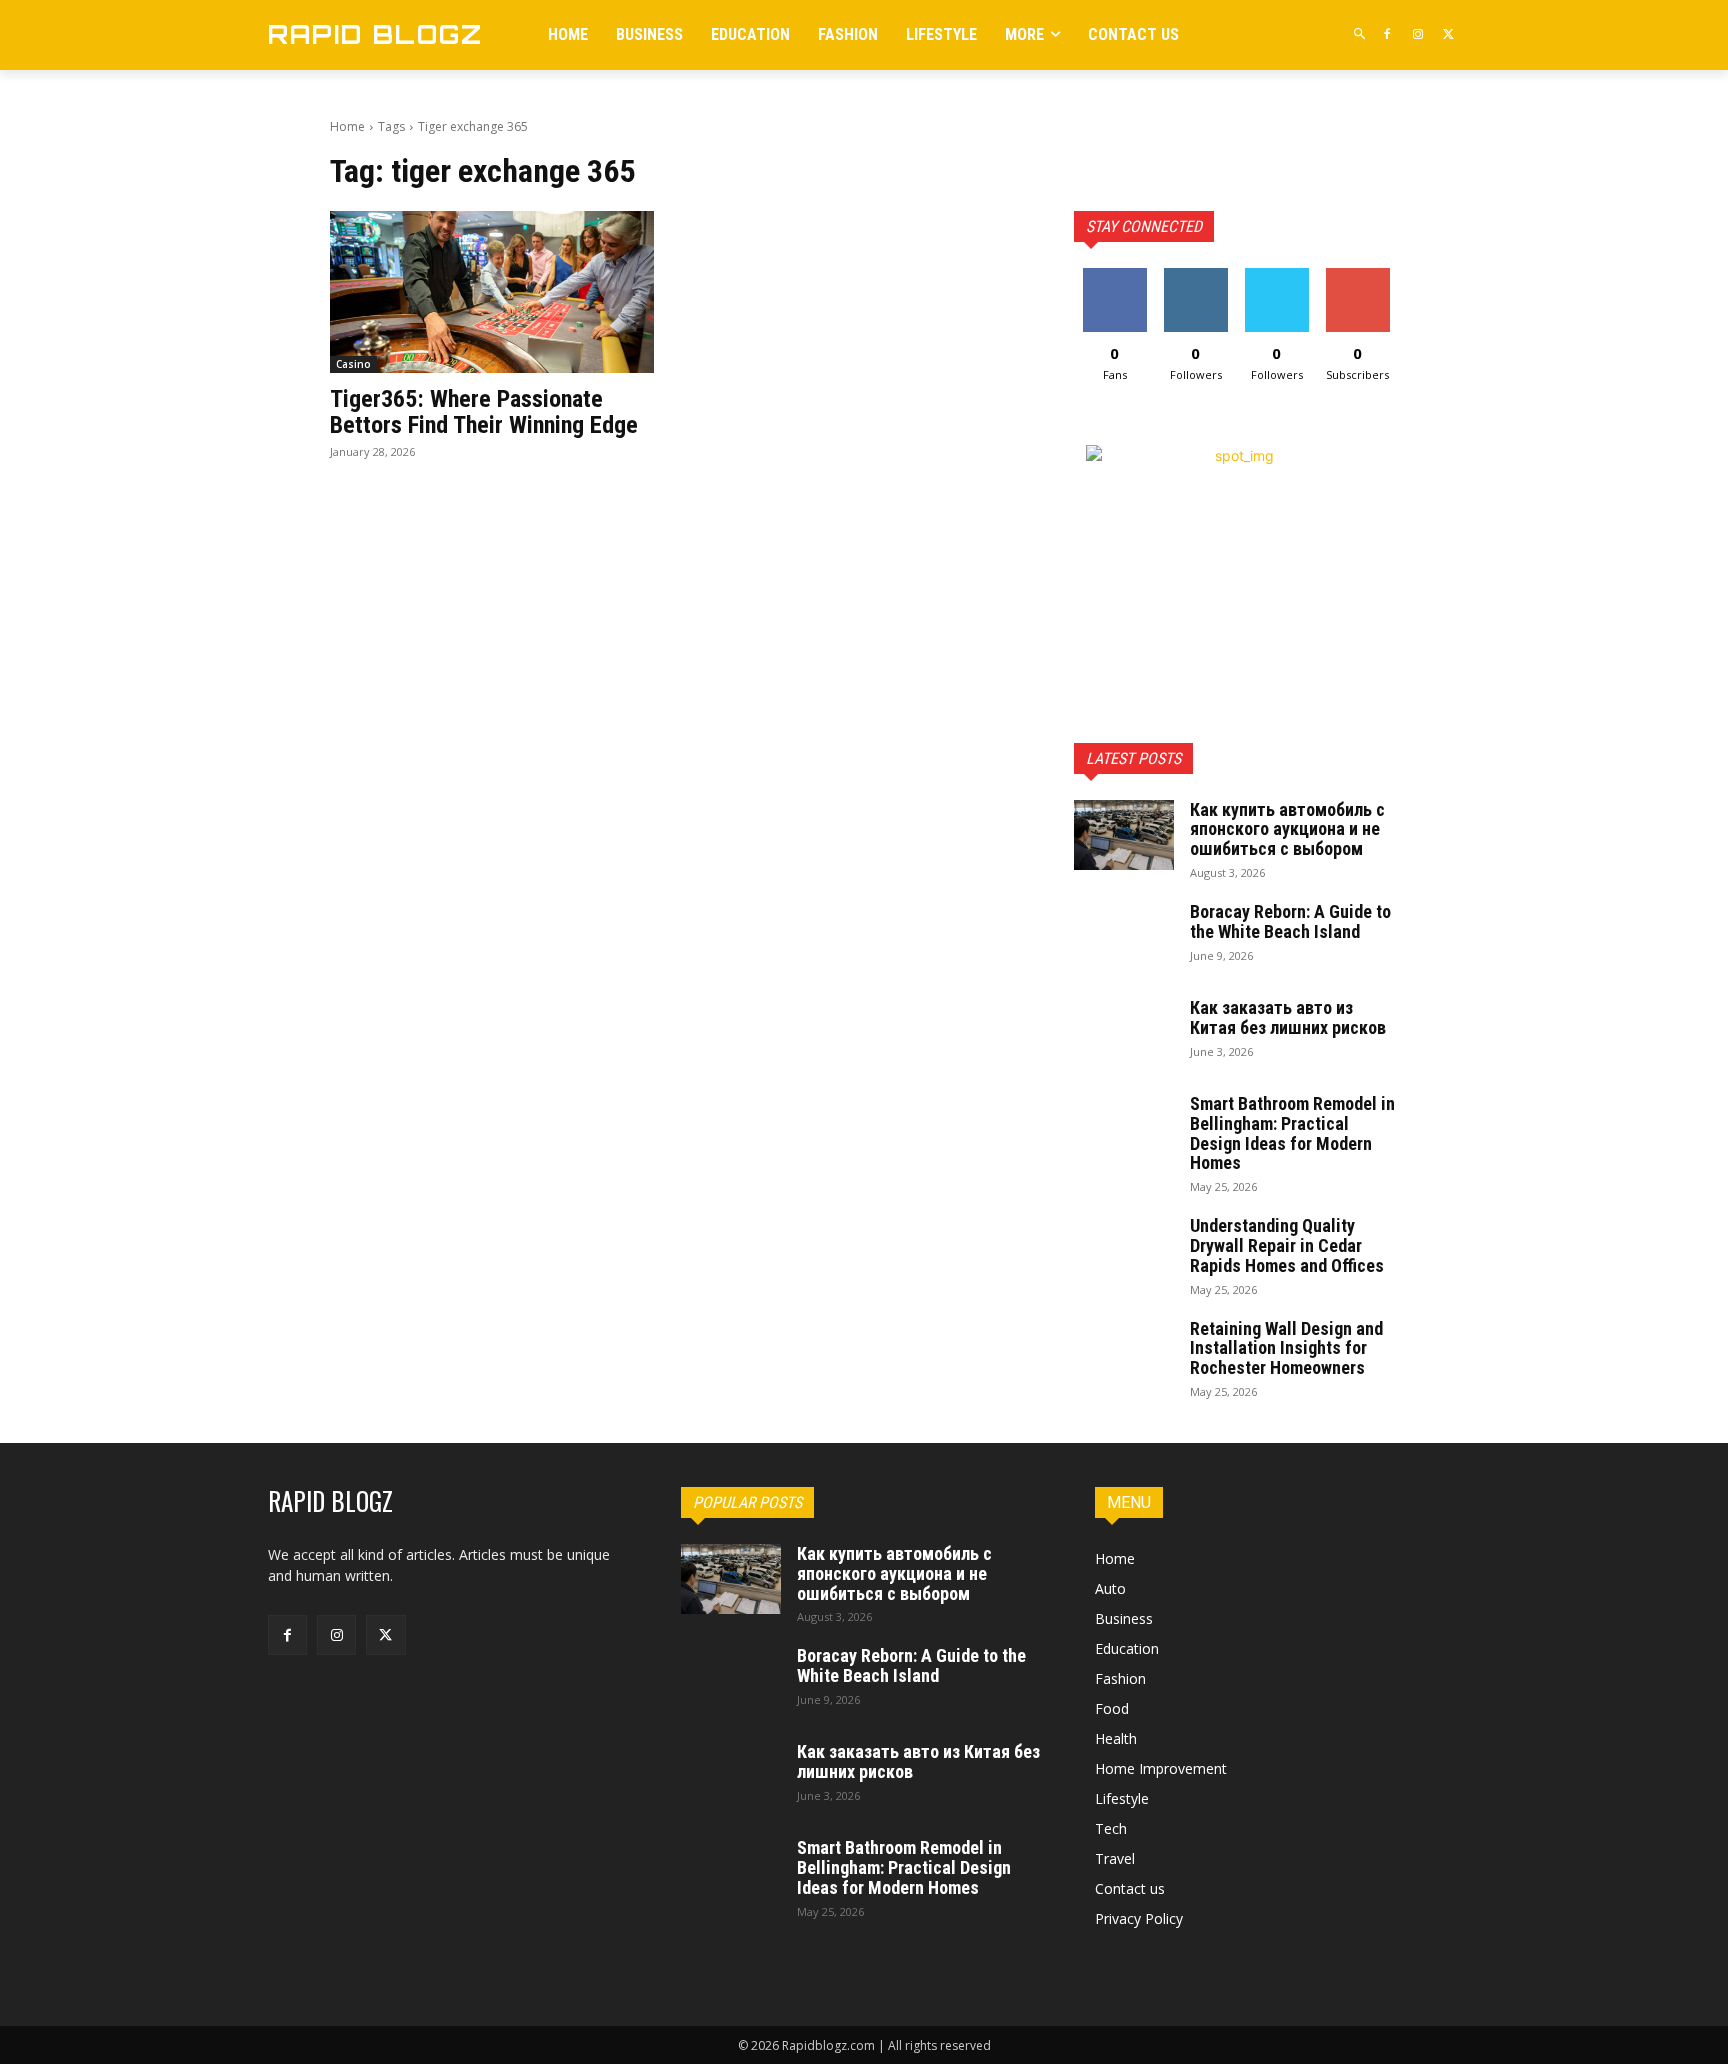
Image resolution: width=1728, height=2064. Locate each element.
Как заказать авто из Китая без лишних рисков (1288, 1017)
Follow (1195, 275)
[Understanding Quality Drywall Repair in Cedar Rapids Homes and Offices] (1124, 1251)
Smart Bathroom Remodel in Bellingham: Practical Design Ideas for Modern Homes (1292, 1133)
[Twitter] (1448, 34)
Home (347, 126)
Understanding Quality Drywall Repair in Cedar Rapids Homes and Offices (1287, 1245)
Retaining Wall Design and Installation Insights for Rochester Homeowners (1286, 1348)
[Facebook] (1387, 34)
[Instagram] (1417, 34)
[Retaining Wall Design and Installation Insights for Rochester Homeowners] (1124, 1354)
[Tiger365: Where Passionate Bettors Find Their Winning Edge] (492, 292)
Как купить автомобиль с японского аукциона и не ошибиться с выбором (1287, 829)
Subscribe (1358, 275)
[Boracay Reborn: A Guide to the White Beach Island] (1124, 937)
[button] (1359, 34)
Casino (353, 364)
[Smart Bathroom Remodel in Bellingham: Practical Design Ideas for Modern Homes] (1124, 1129)
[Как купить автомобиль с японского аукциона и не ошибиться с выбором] (1124, 835)
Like (1114, 275)
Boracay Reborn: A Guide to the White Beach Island (1290, 921)
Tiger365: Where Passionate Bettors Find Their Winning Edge (484, 412)
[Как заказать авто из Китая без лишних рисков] (1124, 1033)
